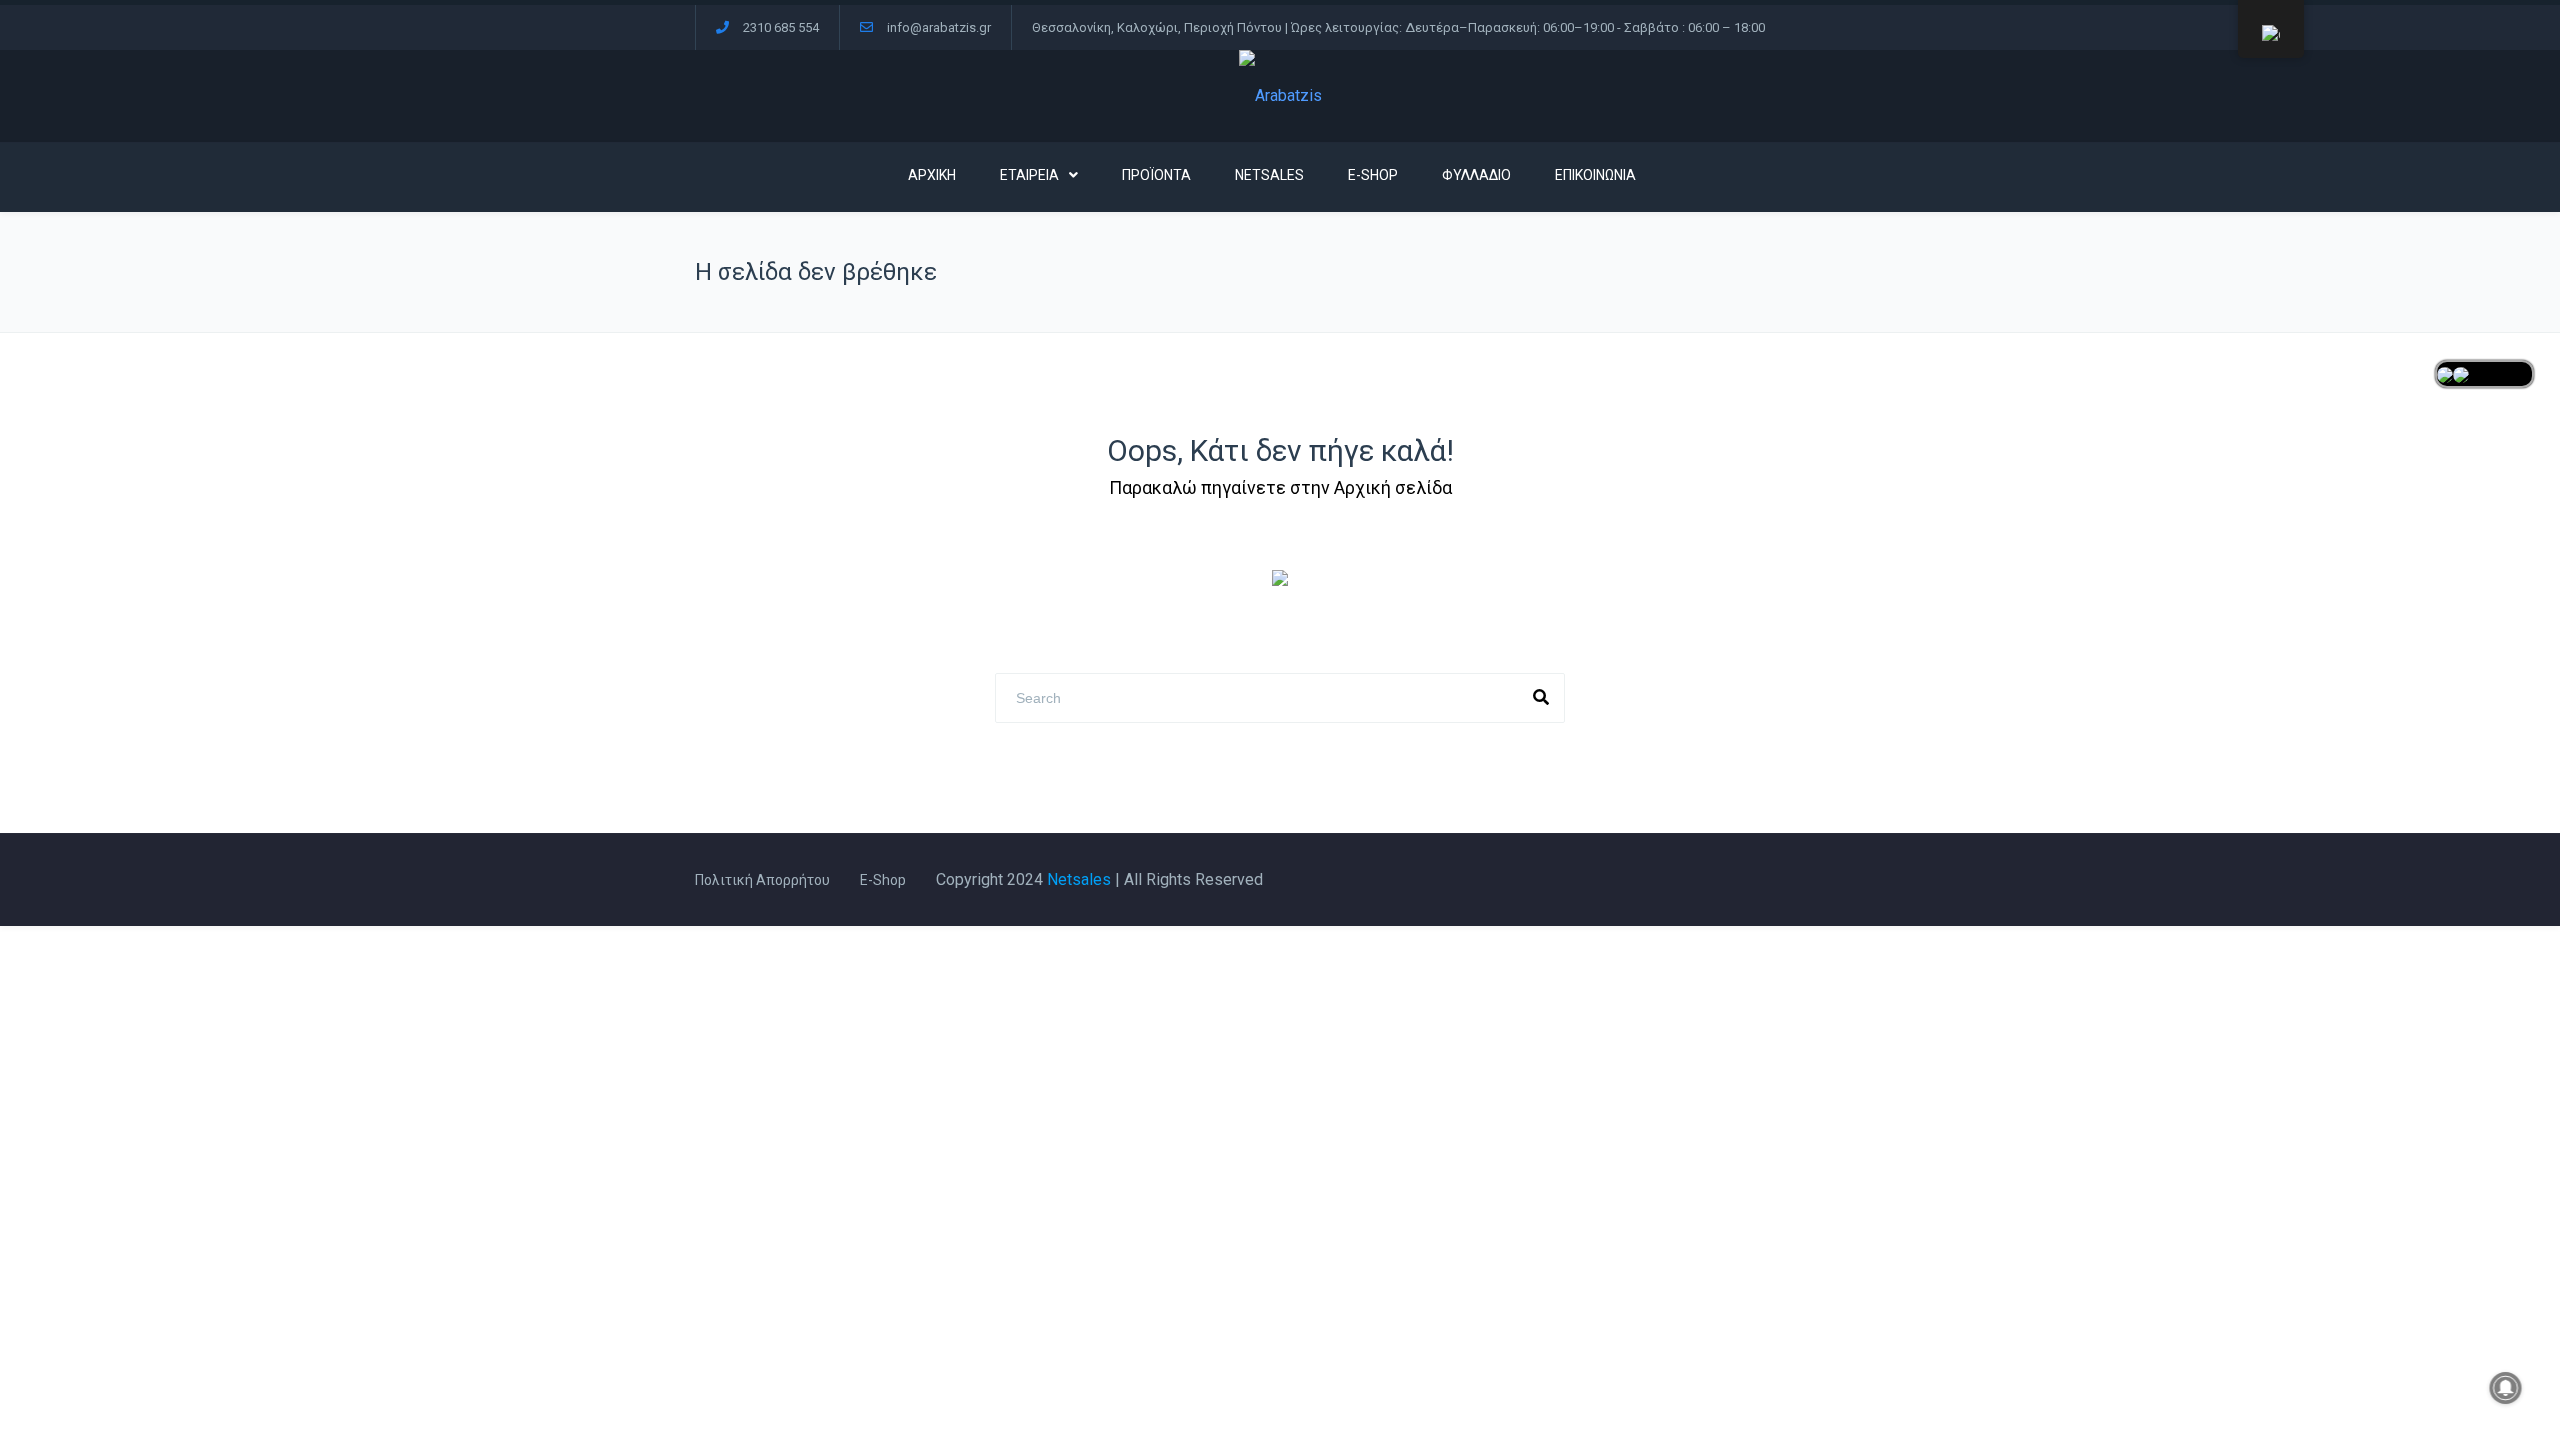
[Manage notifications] (2506, 1388)
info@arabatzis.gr (939, 27)
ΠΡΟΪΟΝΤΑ (1156, 175)
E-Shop (883, 880)
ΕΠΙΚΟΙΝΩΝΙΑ (1595, 175)
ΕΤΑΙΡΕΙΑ (1029, 175)
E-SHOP (1373, 175)
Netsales (1079, 879)
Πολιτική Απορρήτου (762, 880)
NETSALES (1269, 175)
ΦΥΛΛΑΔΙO (1476, 175)
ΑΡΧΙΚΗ (932, 175)
